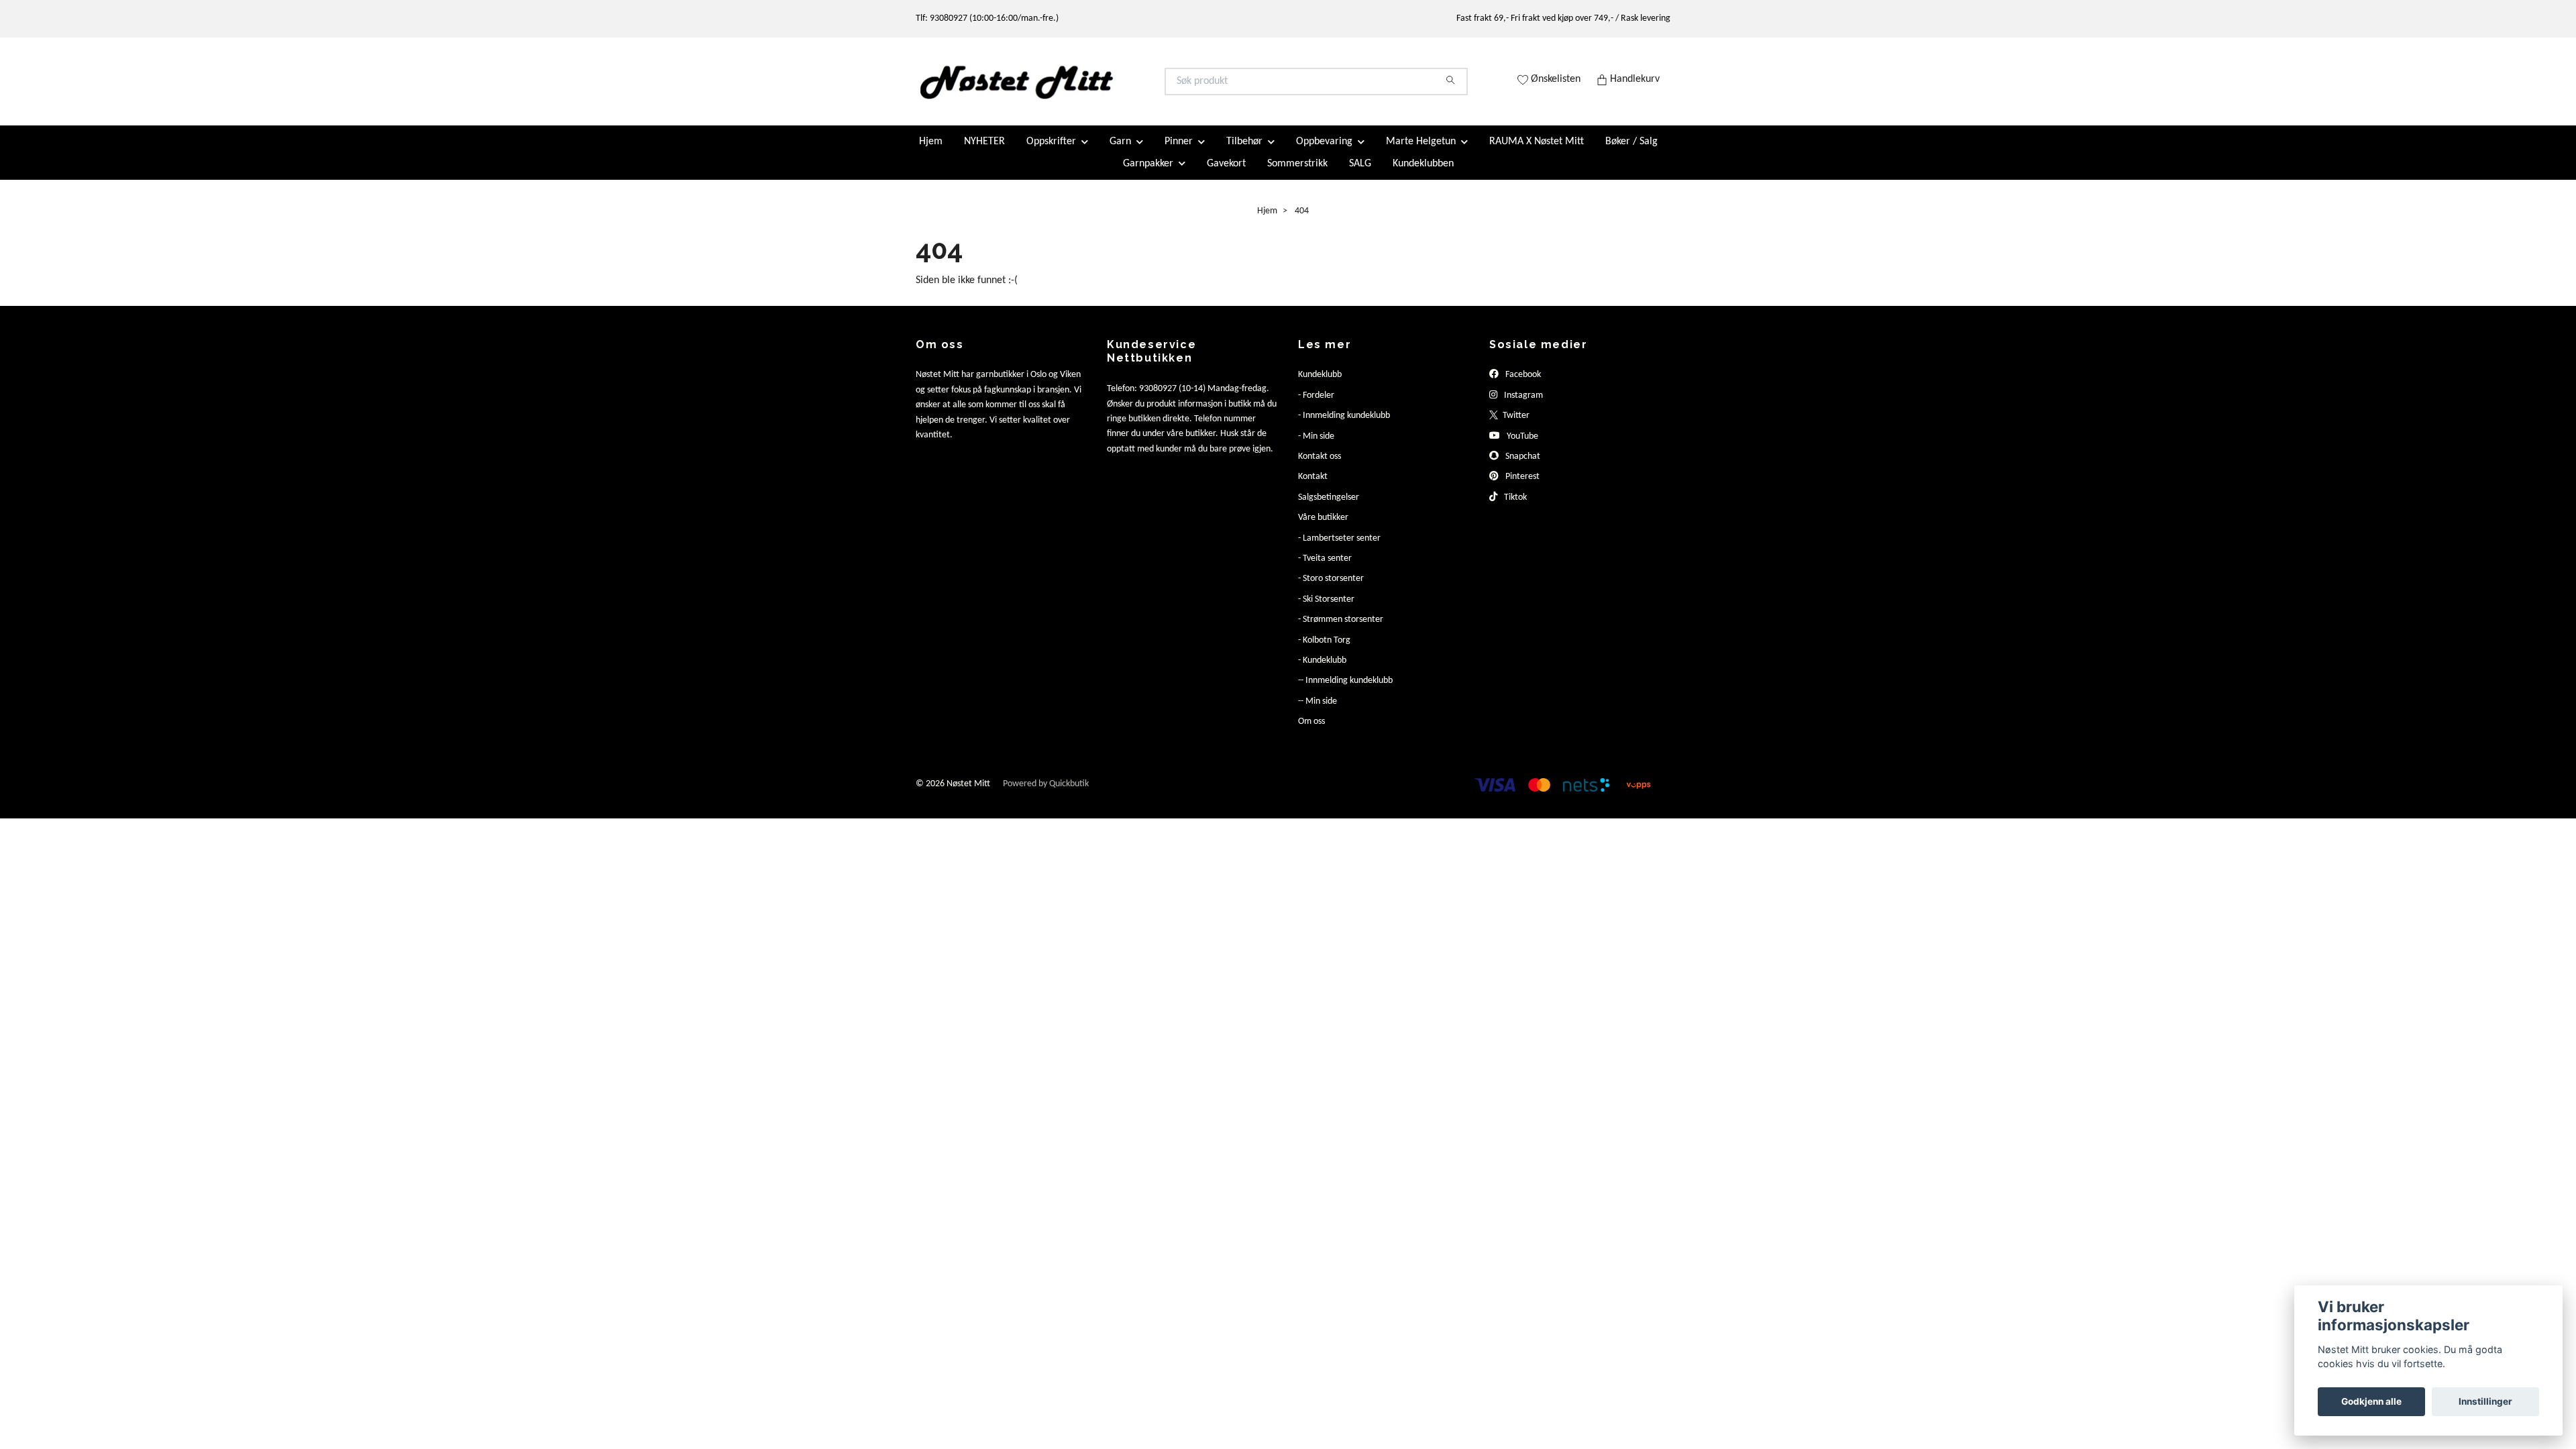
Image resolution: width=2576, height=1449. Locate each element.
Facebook (1522, 386)
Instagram (1522, 407)
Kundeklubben (1423, 174)
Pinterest (1521, 488)
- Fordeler (1316, 407)
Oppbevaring (1324, 153)
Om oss (1311, 733)
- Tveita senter (1325, 570)
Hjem (931, 153)
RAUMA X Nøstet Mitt (1537, 153)
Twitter (1515, 427)
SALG (1360, 174)
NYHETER (984, 153)
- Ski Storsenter (1326, 610)
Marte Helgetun (1421, 153)
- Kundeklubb (1322, 672)
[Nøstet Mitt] (1102, 87)
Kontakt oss (1320, 468)
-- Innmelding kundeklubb (1345, 692)
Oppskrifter (1051, 153)
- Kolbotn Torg (1324, 651)
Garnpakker (1148, 174)
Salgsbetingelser (1329, 508)
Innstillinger (2485, 1401)
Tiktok (1514, 508)
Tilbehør (1244, 153)
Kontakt (1313, 488)
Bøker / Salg (1631, 153)
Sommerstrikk (1297, 174)
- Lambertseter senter (1339, 549)
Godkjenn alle (2371, 1401)
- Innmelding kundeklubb (1344, 427)
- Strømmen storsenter (1341, 631)
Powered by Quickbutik (1046, 795)
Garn (1120, 153)
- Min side (1316, 447)
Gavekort (1226, 174)
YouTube (1521, 447)
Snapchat (1522, 468)
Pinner (1179, 153)
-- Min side (1318, 712)
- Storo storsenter (1331, 590)
